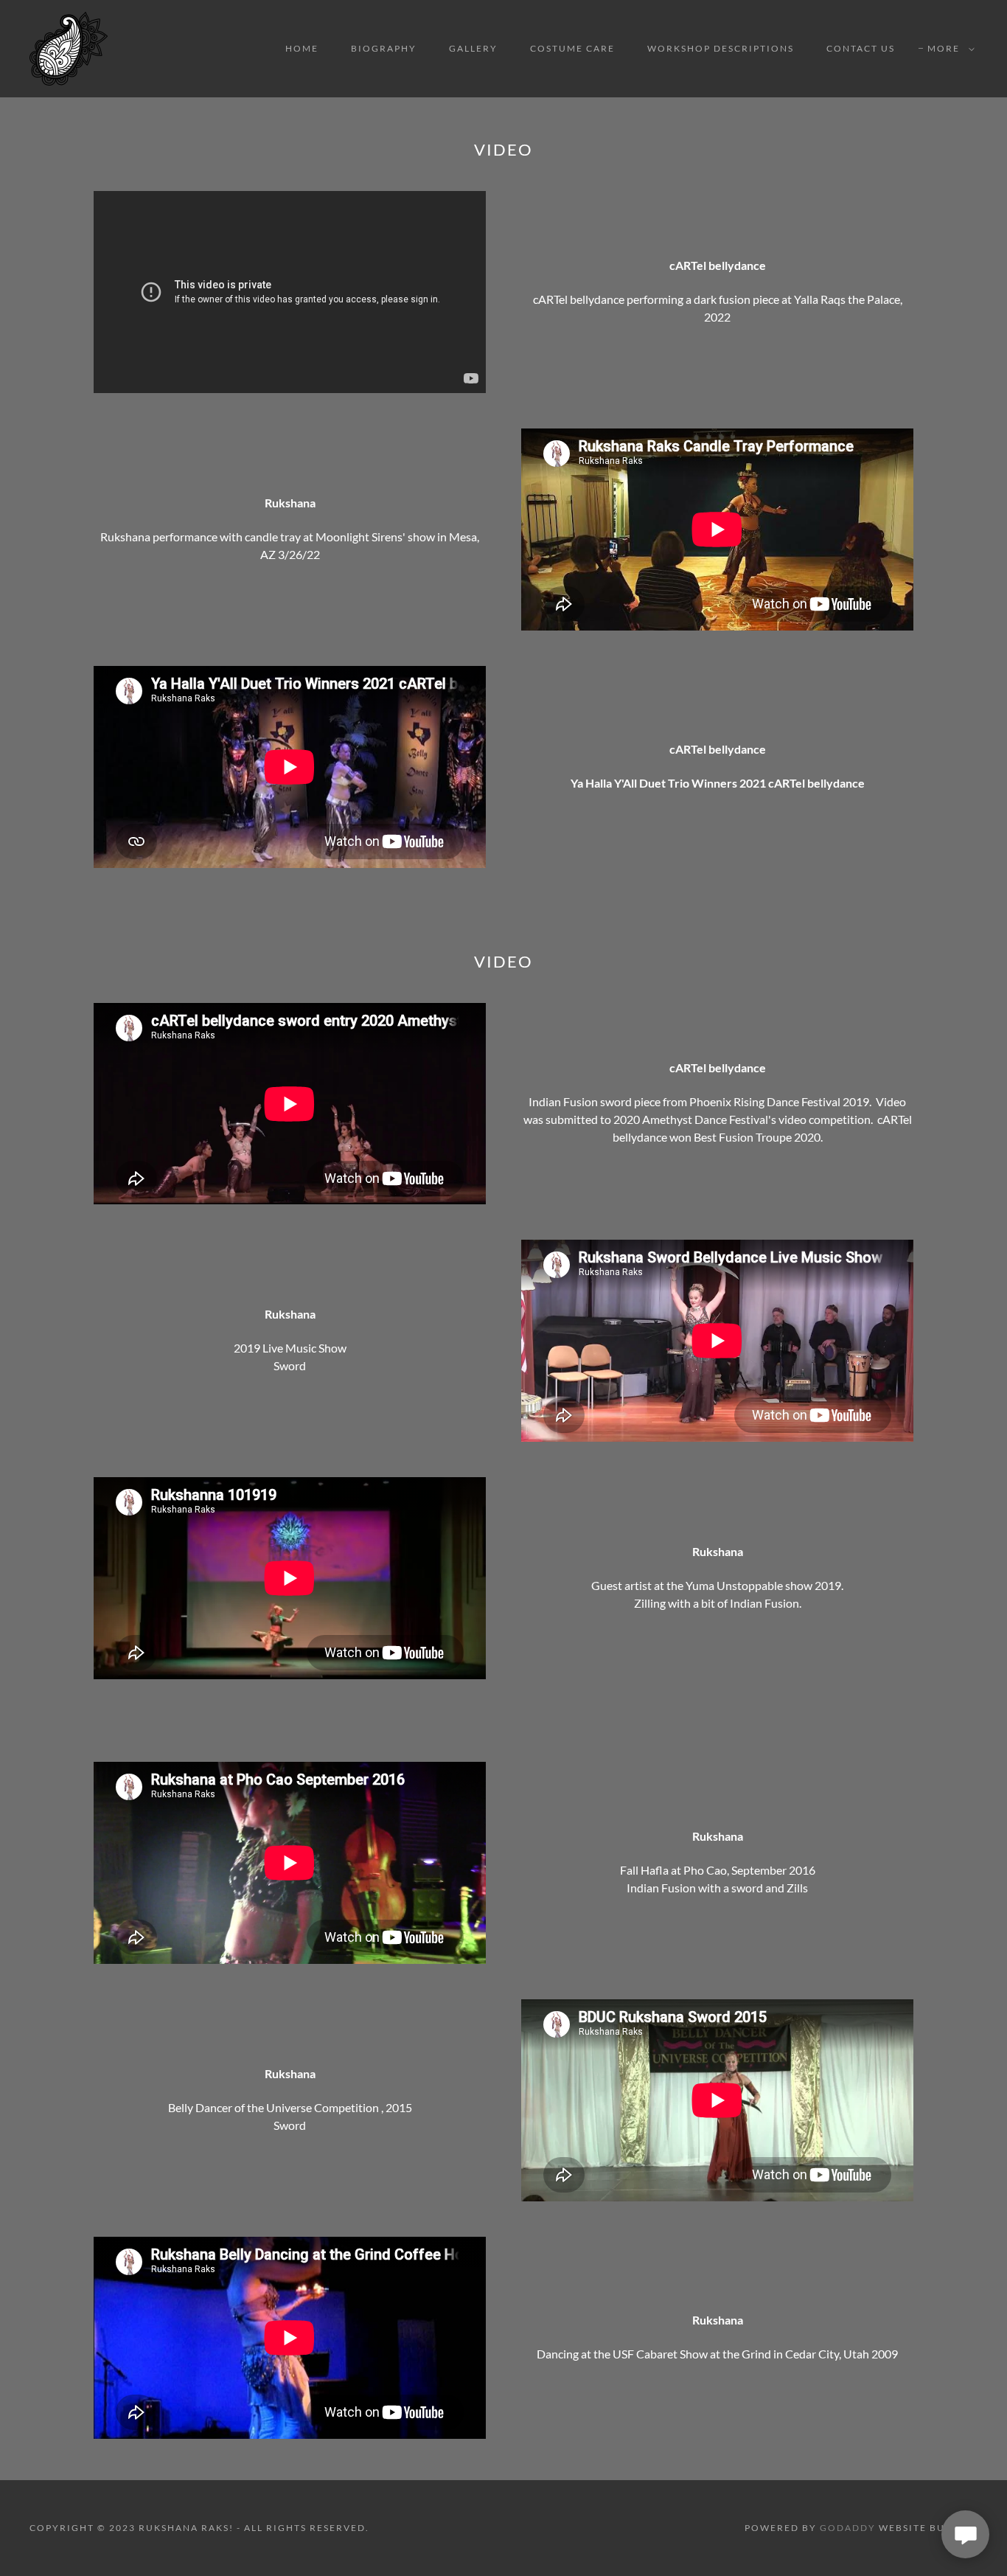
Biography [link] (384, 48)
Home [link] (302, 48)
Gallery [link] (473, 48)
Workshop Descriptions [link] (721, 48)
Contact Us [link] (861, 48)
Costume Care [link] (572, 48)
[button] (948, 49)
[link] (69, 47)
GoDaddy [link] (848, 2528)
